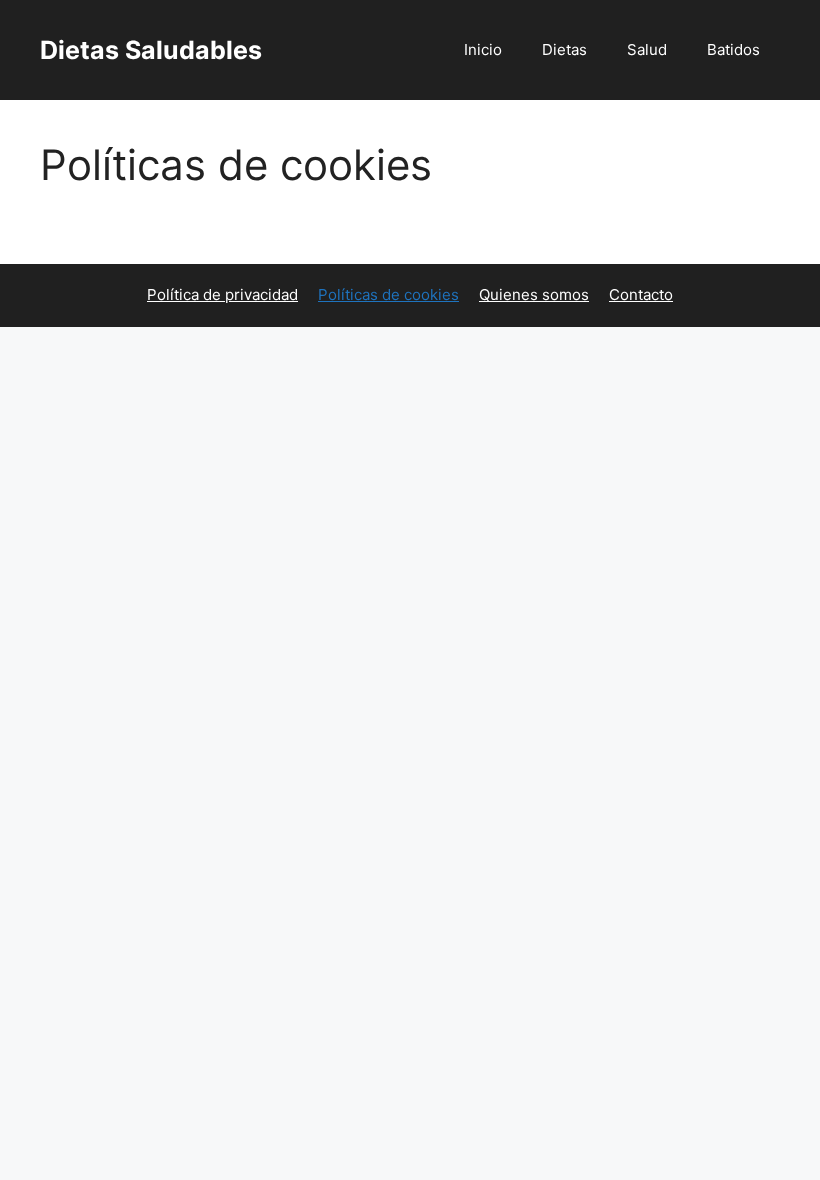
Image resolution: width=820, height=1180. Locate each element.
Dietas (564, 49)
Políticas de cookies (388, 294)
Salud (647, 49)
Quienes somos (534, 294)
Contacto (641, 294)
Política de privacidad (222, 294)
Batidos (733, 49)
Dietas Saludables (151, 50)
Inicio (483, 49)
